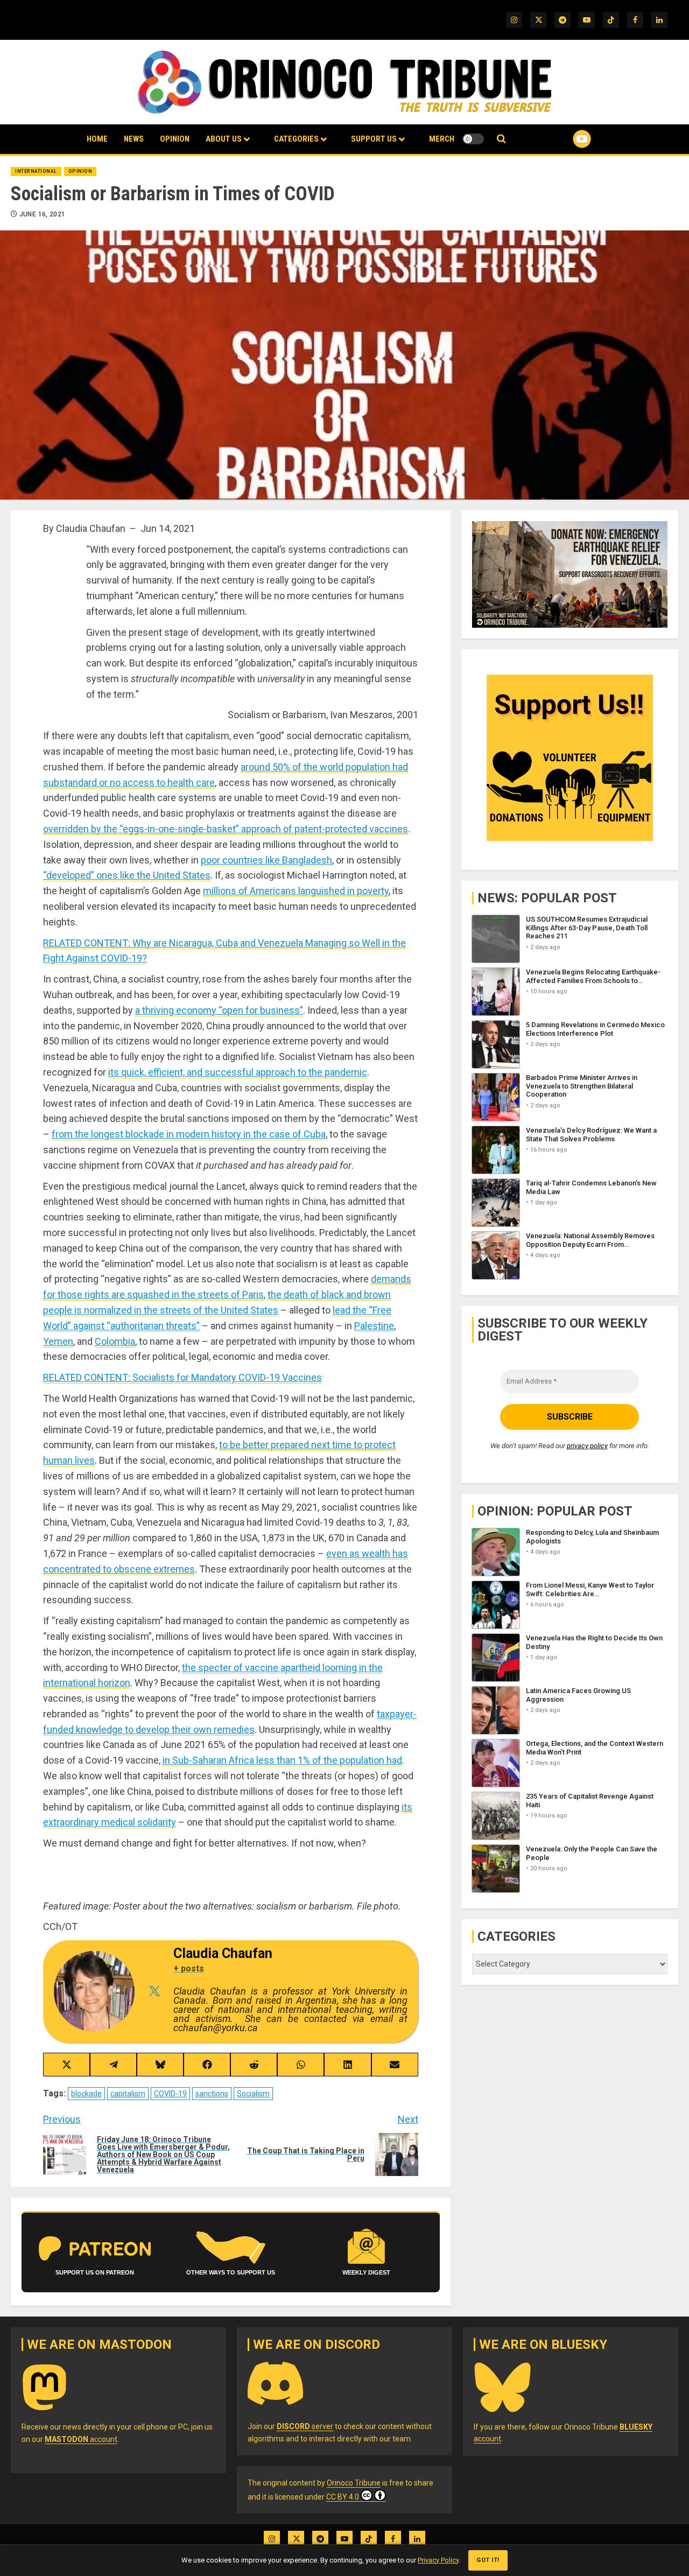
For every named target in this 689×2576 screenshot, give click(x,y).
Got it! (488, 2560)
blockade (86, 2094)
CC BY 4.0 (343, 2497)
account (81, 2439)
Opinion (175, 139)
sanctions (212, 2094)
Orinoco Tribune (354, 2483)
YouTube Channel (565, 139)
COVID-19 (170, 2094)
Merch (442, 139)
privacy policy (587, 1445)
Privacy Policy (438, 2560)
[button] (501, 139)
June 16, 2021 (43, 214)
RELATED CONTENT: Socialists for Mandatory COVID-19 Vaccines (182, 1377)
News (134, 139)
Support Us (374, 139)
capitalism (128, 2094)
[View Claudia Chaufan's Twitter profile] (154, 1991)
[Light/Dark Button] (473, 139)
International (36, 171)
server (305, 2426)
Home (97, 139)
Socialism (253, 2094)
